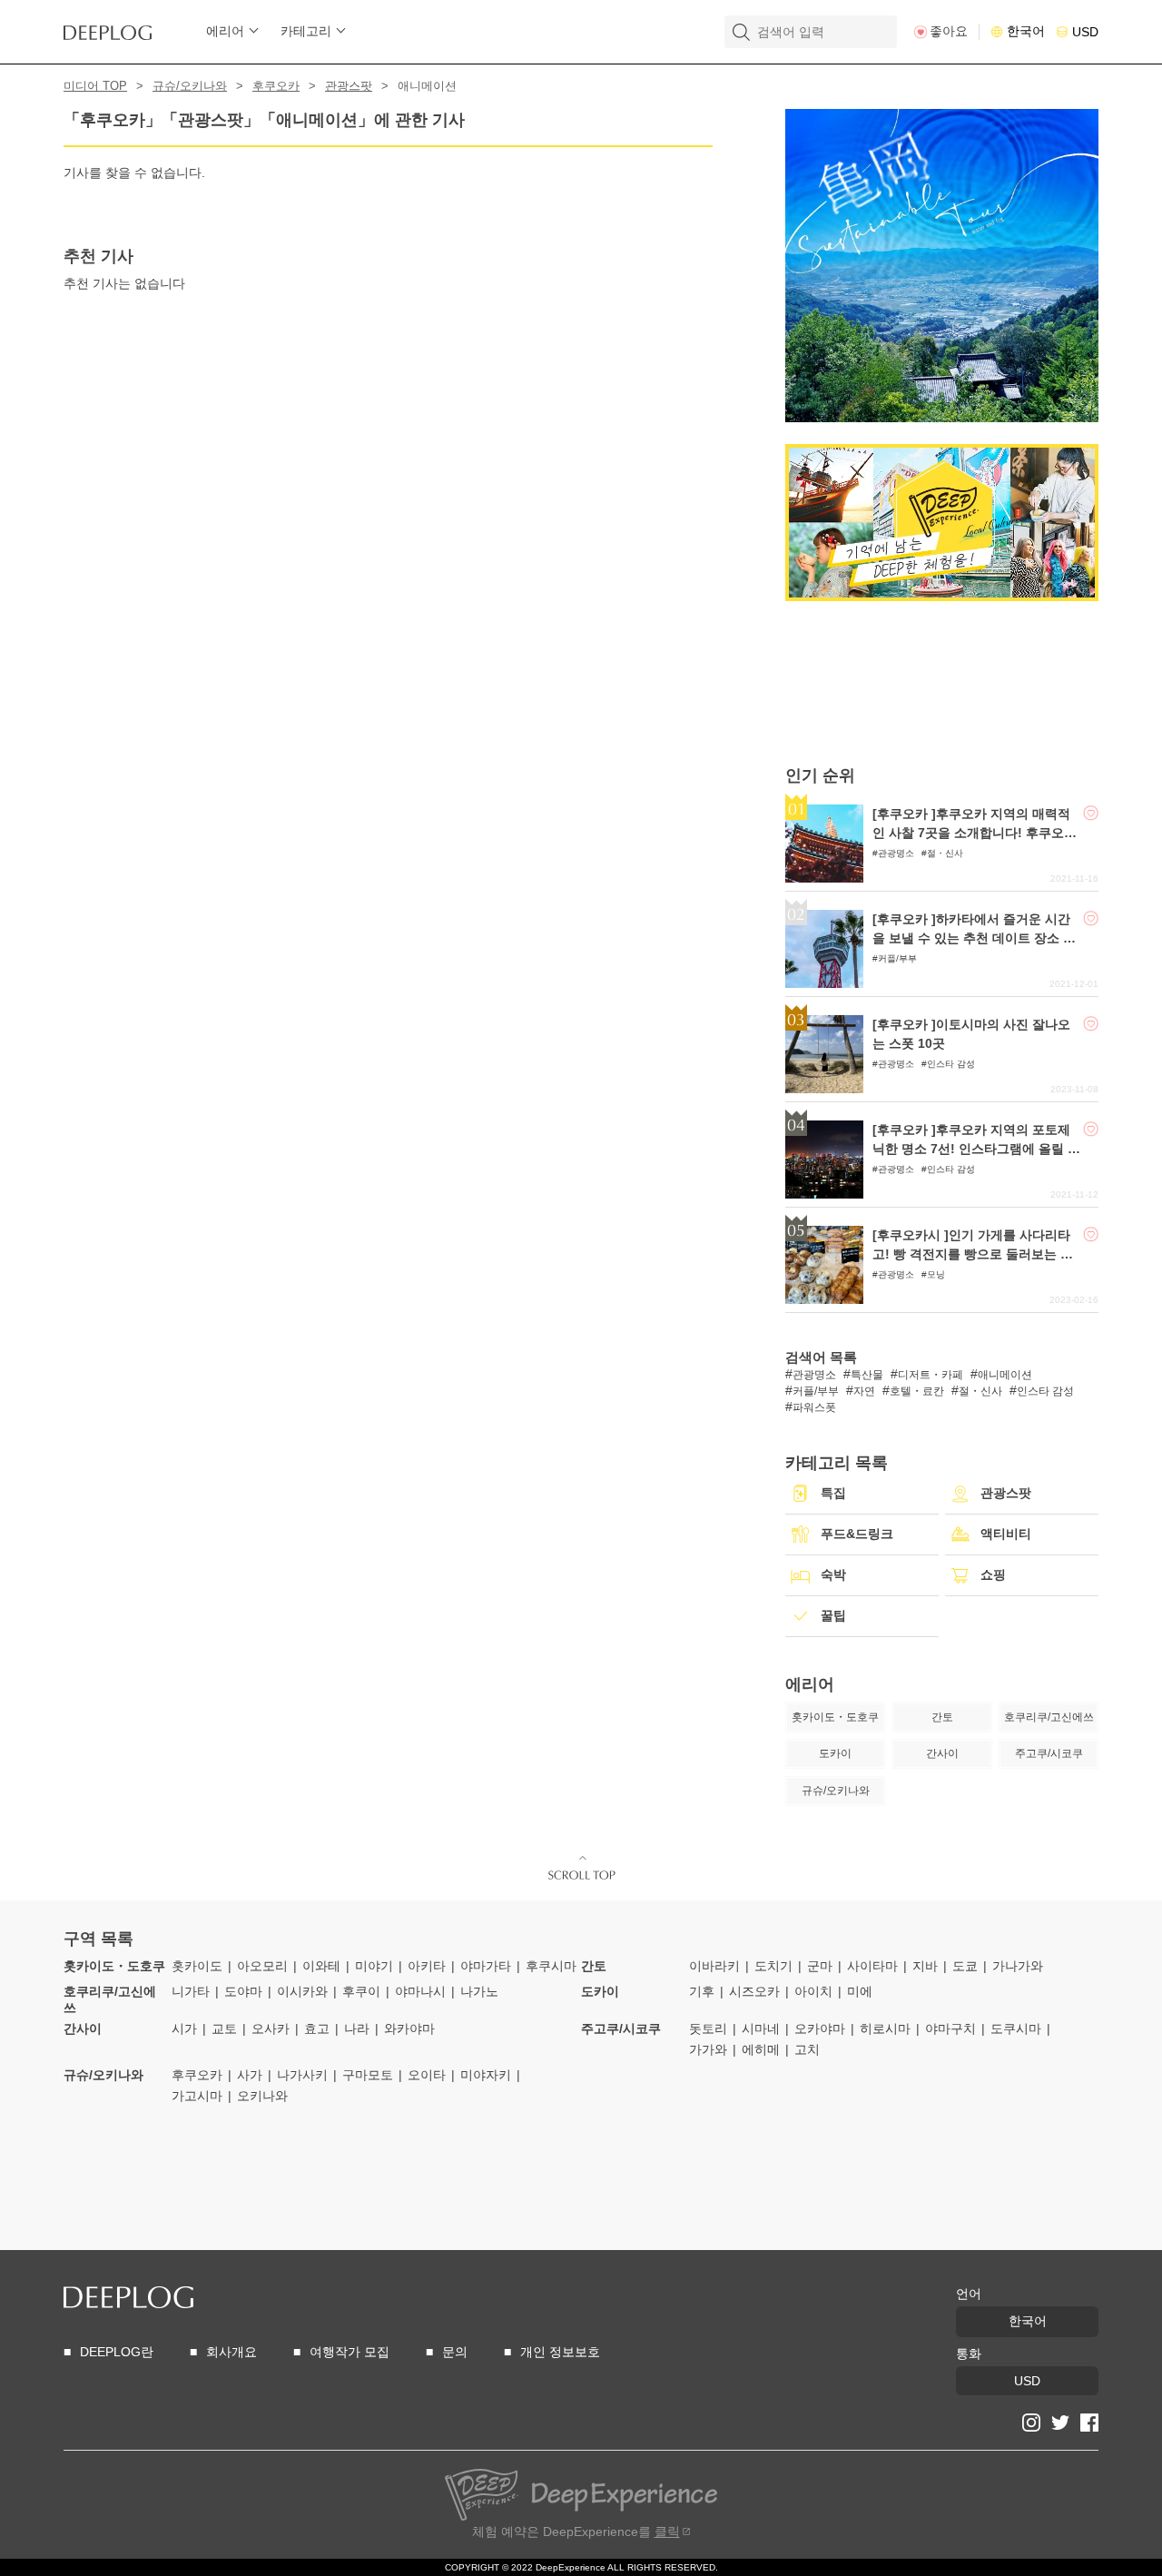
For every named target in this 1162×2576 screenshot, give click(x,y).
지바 (925, 1966)
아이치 (813, 1991)
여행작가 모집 (350, 2352)
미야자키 (486, 2075)
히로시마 (885, 2028)
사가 (250, 2075)
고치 (807, 2049)
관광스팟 (349, 86)
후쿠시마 (551, 1966)
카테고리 (306, 31)
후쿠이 (361, 1991)
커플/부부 (897, 958)
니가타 (191, 1991)
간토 (594, 1966)
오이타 (427, 2075)
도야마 (243, 1991)
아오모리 (262, 1966)
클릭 (667, 2532)
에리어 (225, 31)
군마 (820, 1966)
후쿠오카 (276, 86)
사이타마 (872, 1966)
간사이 (83, 2028)
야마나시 (420, 1991)
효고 (317, 2028)
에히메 (761, 2049)
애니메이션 (1005, 1375)
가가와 (708, 2049)
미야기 (374, 1966)
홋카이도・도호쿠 (114, 1966)
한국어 (1026, 31)
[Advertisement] (942, 683)
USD (1085, 32)
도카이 (600, 1991)
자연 (864, 1391)
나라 (357, 2028)
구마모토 (368, 2075)
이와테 (321, 1966)
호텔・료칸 (917, 1391)
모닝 (936, 1274)
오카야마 (820, 2028)
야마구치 (950, 2028)
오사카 (271, 2028)
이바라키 (714, 1966)
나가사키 (302, 2075)
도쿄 (965, 1966)
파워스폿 (814, 1407)
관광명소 (896, 853)
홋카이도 (197, 1966)
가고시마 (197, 2096)
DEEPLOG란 (117, 2352)
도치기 (773, 1966)
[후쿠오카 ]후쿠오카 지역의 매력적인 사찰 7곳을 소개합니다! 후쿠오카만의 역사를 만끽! (975, 833)
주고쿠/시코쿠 (621, 2028)
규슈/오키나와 (190, 86)
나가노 (479, 1991)
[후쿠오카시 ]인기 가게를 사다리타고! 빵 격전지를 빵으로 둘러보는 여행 (973, 1254)
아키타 (427, 1966)
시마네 (761, 2028)
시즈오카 (754, 1991)
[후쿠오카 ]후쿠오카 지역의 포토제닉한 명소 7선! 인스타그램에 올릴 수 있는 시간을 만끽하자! (976, 1149)
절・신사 (945, 853)
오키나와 (262, 2096)
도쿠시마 (1016, 2028)
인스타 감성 (951, 1064)
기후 (702, 1991)
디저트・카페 (931, 1375)
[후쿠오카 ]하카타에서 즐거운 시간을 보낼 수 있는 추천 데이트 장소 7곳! (971, 938)
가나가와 (1018, 1966)
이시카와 (302, 1991)
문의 (455, 2352)
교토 (224, 2028)
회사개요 (231, 2352)
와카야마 (409, 2028)
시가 (184, 2028)
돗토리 (708, 2028)
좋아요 (949, 31)
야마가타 (486, 1966)
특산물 (867, 1375)
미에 (860, 1991)
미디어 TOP (95, 86)
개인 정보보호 (560, 2352)
